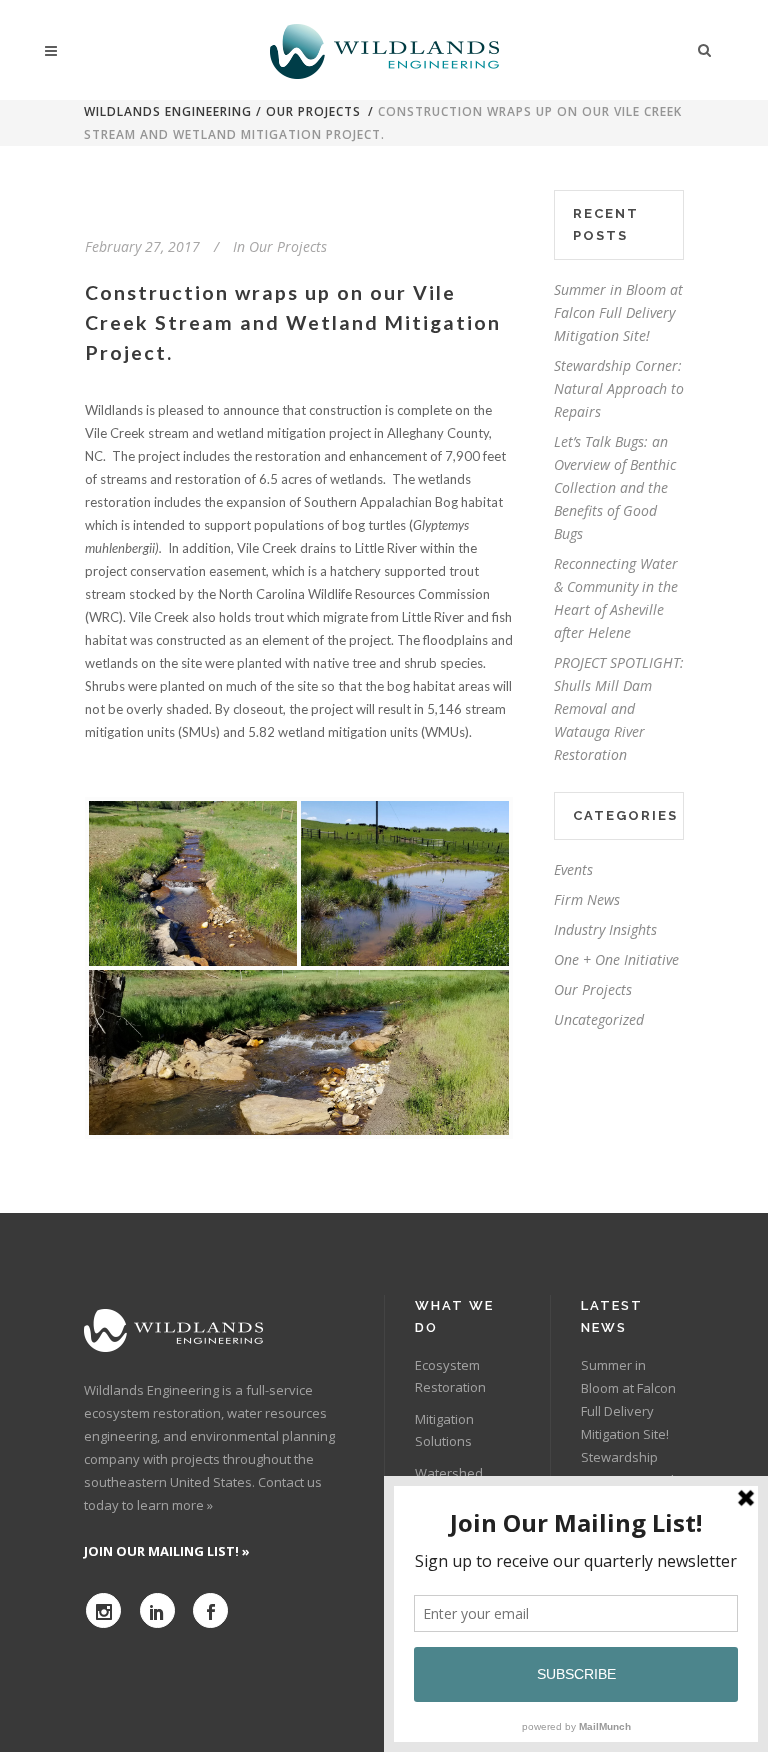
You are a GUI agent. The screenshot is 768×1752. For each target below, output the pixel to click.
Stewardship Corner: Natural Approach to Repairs (619, 388)
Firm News (587, 899)
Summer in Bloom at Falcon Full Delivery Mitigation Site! (618, 312)
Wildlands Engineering (168, 111)
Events (573, 869)
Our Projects (313, 111)
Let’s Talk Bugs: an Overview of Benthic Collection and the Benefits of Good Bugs (615, 487)
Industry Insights (605, 929)
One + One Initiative (616, 959)
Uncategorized (599, 1019)
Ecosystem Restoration (450, 1376)
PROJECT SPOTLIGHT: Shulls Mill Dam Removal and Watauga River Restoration (619, 708)
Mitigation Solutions (444, 1430)
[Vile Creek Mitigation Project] (193, 883)
